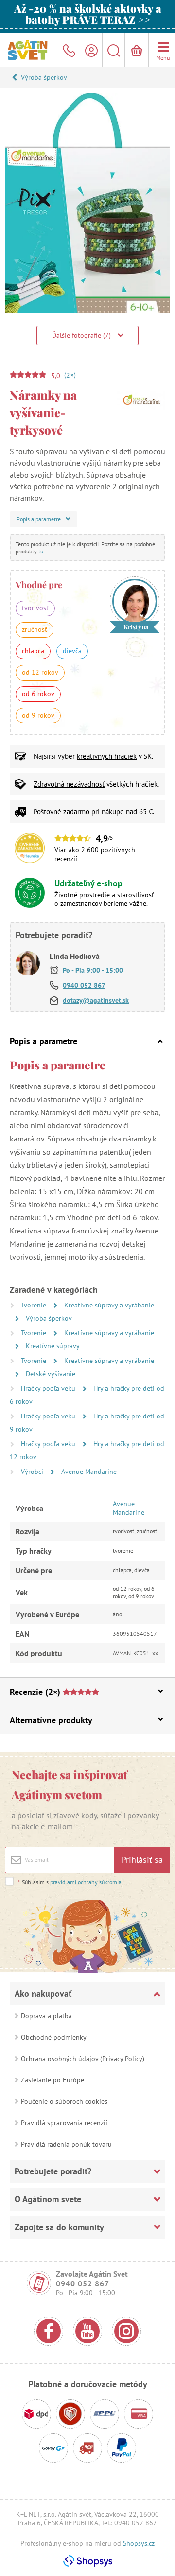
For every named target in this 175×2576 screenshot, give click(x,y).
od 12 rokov (40, 672)
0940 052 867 (84, 985)
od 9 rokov (38, 715)
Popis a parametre (44, 1041)
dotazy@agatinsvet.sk (96, 1000)
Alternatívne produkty (51, 1720)
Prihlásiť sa (142, 1860)
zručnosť (35, 629)
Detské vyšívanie (51, 1374)
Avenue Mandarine (89, 1472)
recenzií (66, 859)
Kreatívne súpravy (53, 1346)
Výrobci (33, 1472)
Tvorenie (35, 1305)
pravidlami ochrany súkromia (86, 1882)
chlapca (33, 651)
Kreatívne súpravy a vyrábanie (109, 1305)
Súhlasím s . (70, 1882)
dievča (72, 651)
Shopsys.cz (139, 2543)
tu (41, 551)
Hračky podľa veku (49, 1388)
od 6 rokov (38, 694)
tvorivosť (35, 608)
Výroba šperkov (44, 77)
